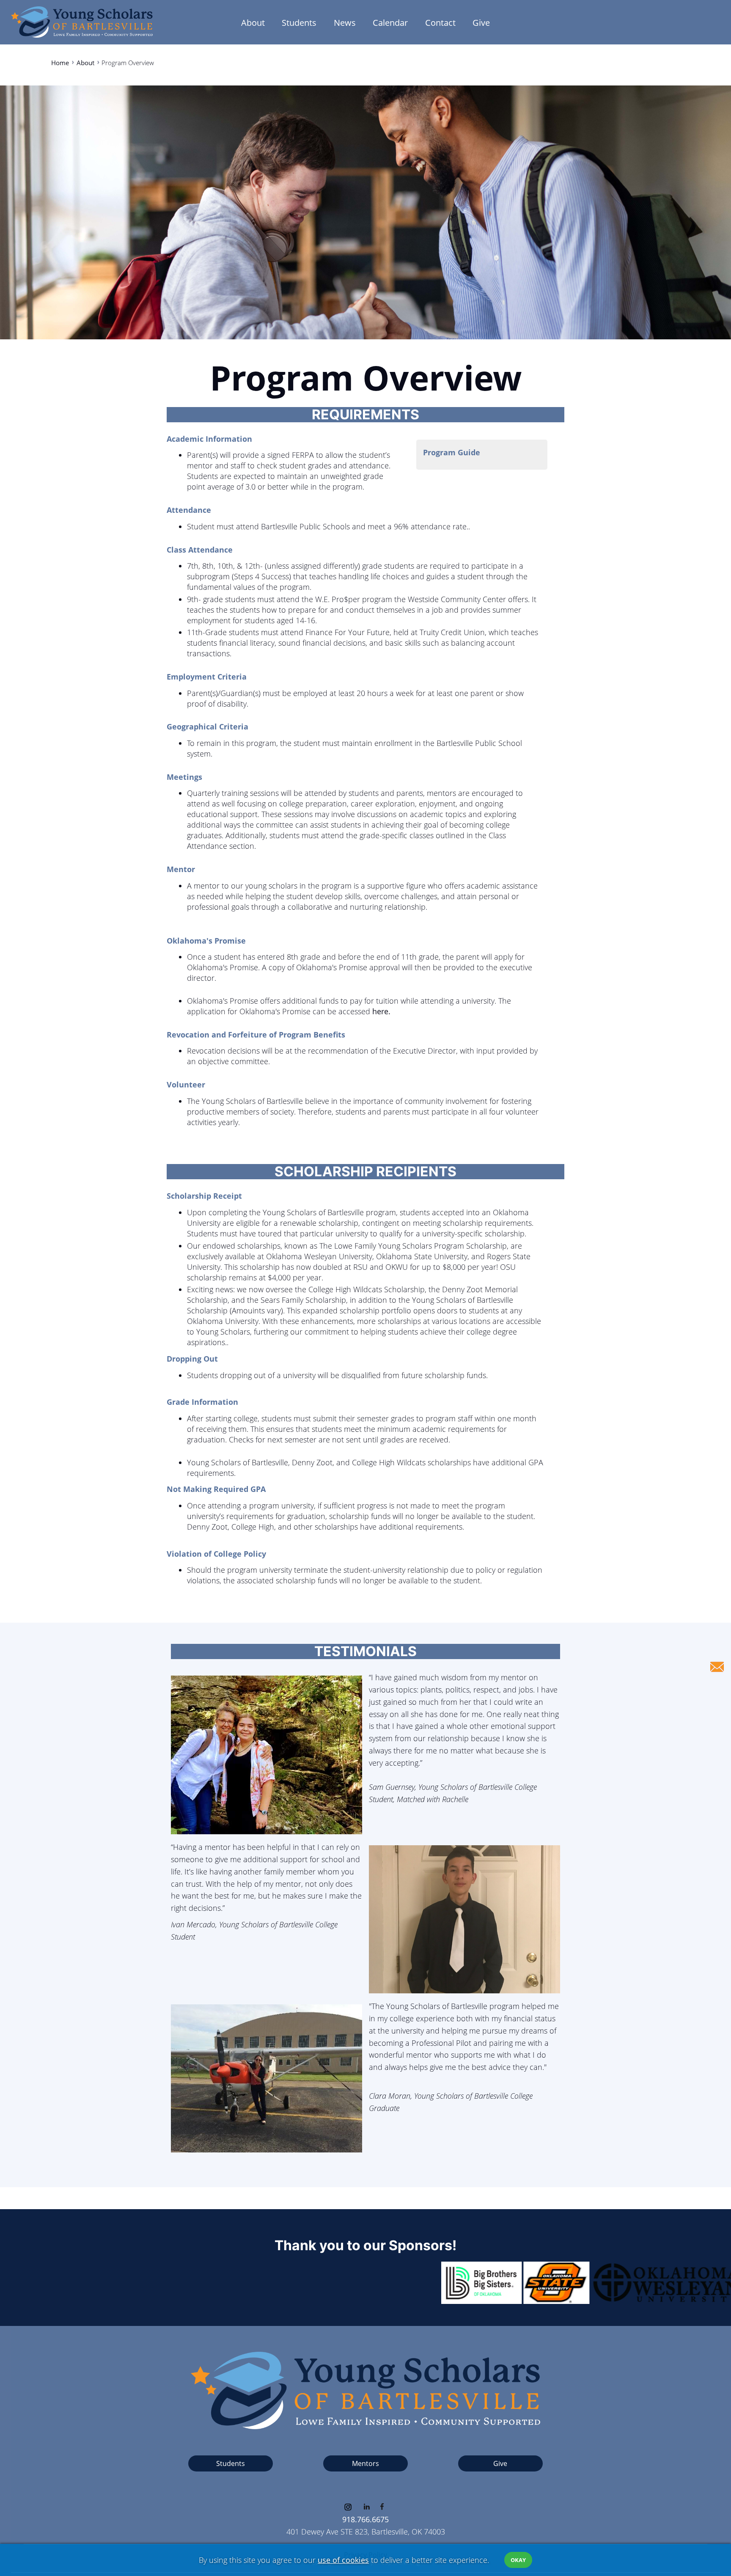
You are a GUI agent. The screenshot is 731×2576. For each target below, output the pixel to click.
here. (380, 1011)
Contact (440, 22)
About (253, 22)
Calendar (390, 22)
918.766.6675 (365, 2519)
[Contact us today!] (717, 1667)
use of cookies (343, 2560)
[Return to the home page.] (82, 20)
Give (481, 22)
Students (299, 22)
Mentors (365, 2463)
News (345, 22)
